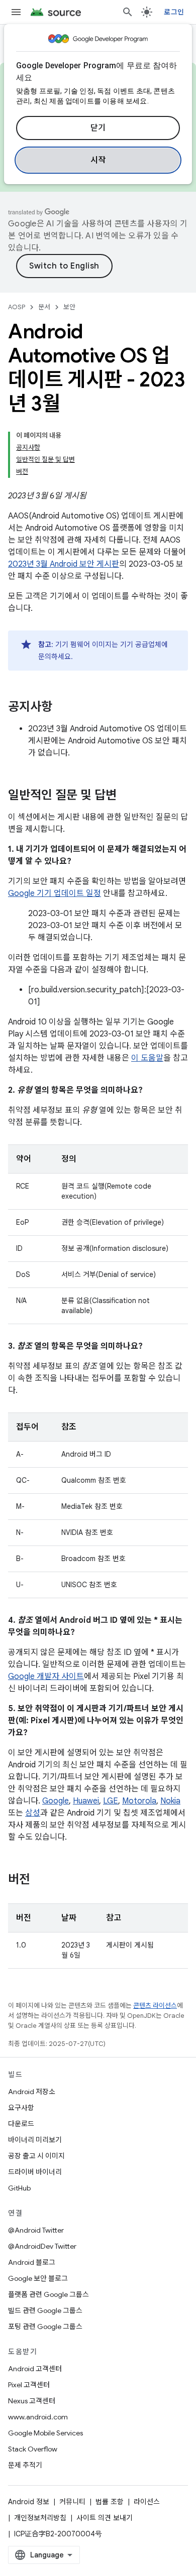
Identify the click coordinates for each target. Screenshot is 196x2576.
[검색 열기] (128, 12)
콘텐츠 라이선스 (155, 2006)
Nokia (170, 1801)
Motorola (139, 1801)
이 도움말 (147, 1058)
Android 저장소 (32, 2092)
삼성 (33, 1813)
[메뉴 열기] (16, 12)
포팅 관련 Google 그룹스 (45, 2327)
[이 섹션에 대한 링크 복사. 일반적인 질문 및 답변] (127, 796)
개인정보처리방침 (40, 2518)
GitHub (19, 2188)
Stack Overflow (33, 2449)
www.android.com (38, 2417)
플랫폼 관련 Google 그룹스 (48, 2294)
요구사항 (21, 2108)
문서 (44, 307)
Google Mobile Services (45, 2433)
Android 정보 (29, 2502)
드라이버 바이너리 (35, 2172)
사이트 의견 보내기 (105, 2518)
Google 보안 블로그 (38, 2278)
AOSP (17, 307)
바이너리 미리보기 (35, 2140)
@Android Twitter (36, 2230)
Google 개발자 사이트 (46, 1677)
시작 (98, 160)
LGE (111, 1801)
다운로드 (21, 2124)
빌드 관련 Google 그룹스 (45, 2310)
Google (56, 1801)
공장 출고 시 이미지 (36, 2156)
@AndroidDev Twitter (42, 2246)
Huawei (86, 1801)
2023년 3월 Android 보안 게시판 (64, 564)
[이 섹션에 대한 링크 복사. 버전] (40, 1880)
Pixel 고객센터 (29, 2385)
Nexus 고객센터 (32, 2401)
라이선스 (147, 2502)
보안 (69, 307)
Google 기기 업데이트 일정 (55, 893)
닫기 (98, 128)
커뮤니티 (72, 2502)
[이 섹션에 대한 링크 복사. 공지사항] (62, 708)
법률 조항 (110, 2502)
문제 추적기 (25, 2465)
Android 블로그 (32, 2262)
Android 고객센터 (35, 2369)
